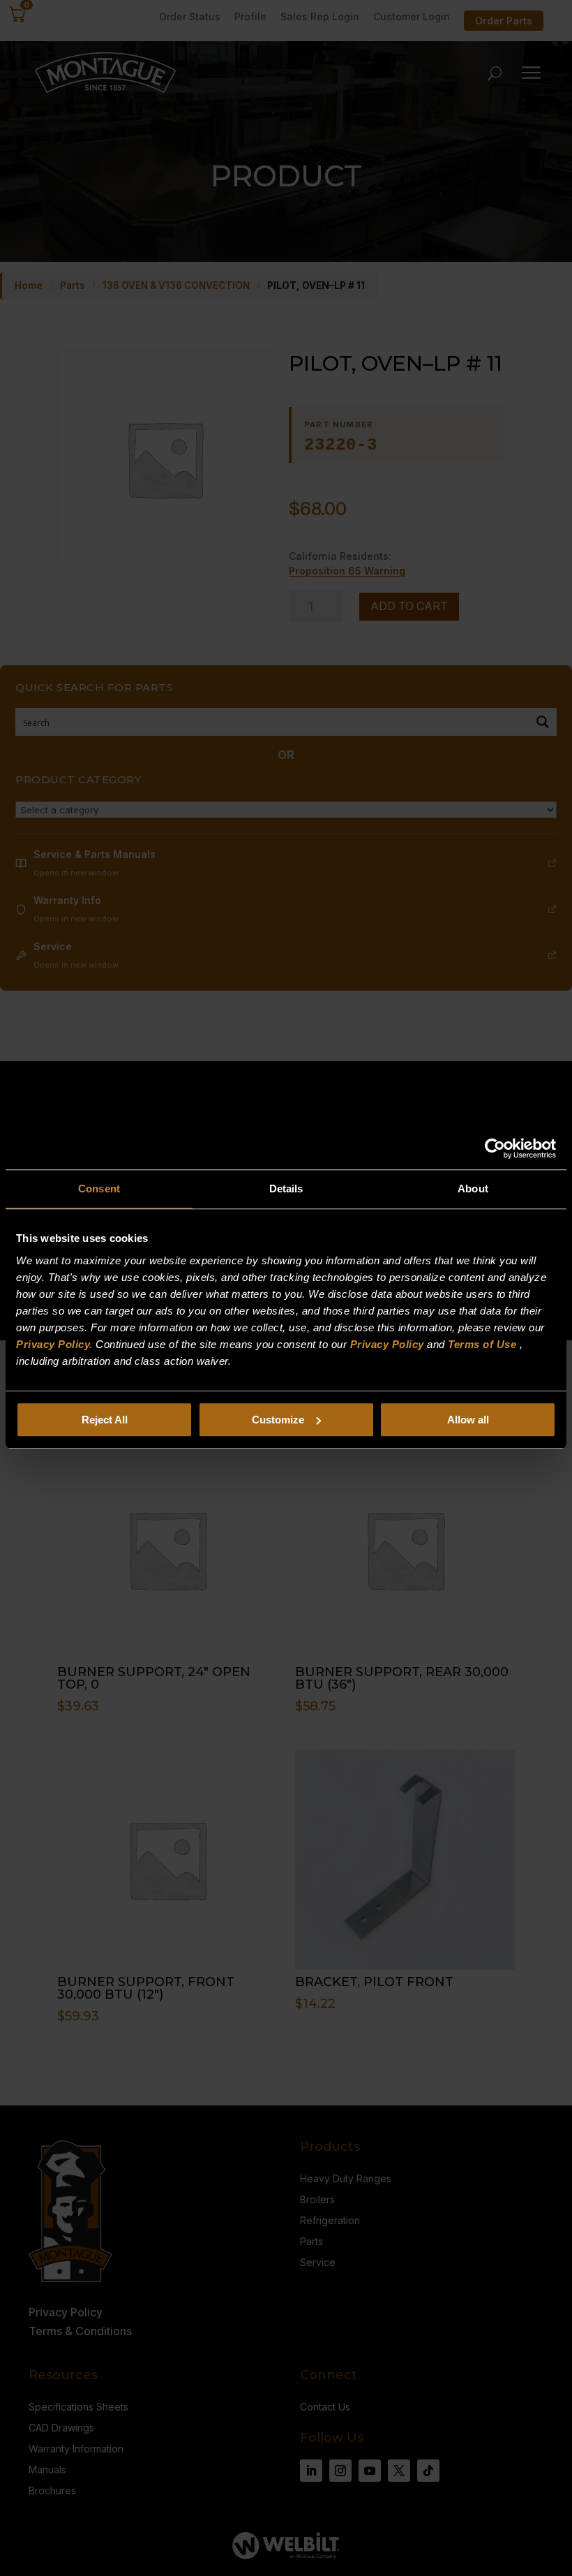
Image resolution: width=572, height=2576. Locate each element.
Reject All (105, 1420)
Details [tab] (286, 1189)
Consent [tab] (99, 1189)
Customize (278, 1420)
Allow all (468, 1420)
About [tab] (473, 1189)
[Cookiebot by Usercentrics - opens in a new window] (495, 1148)
